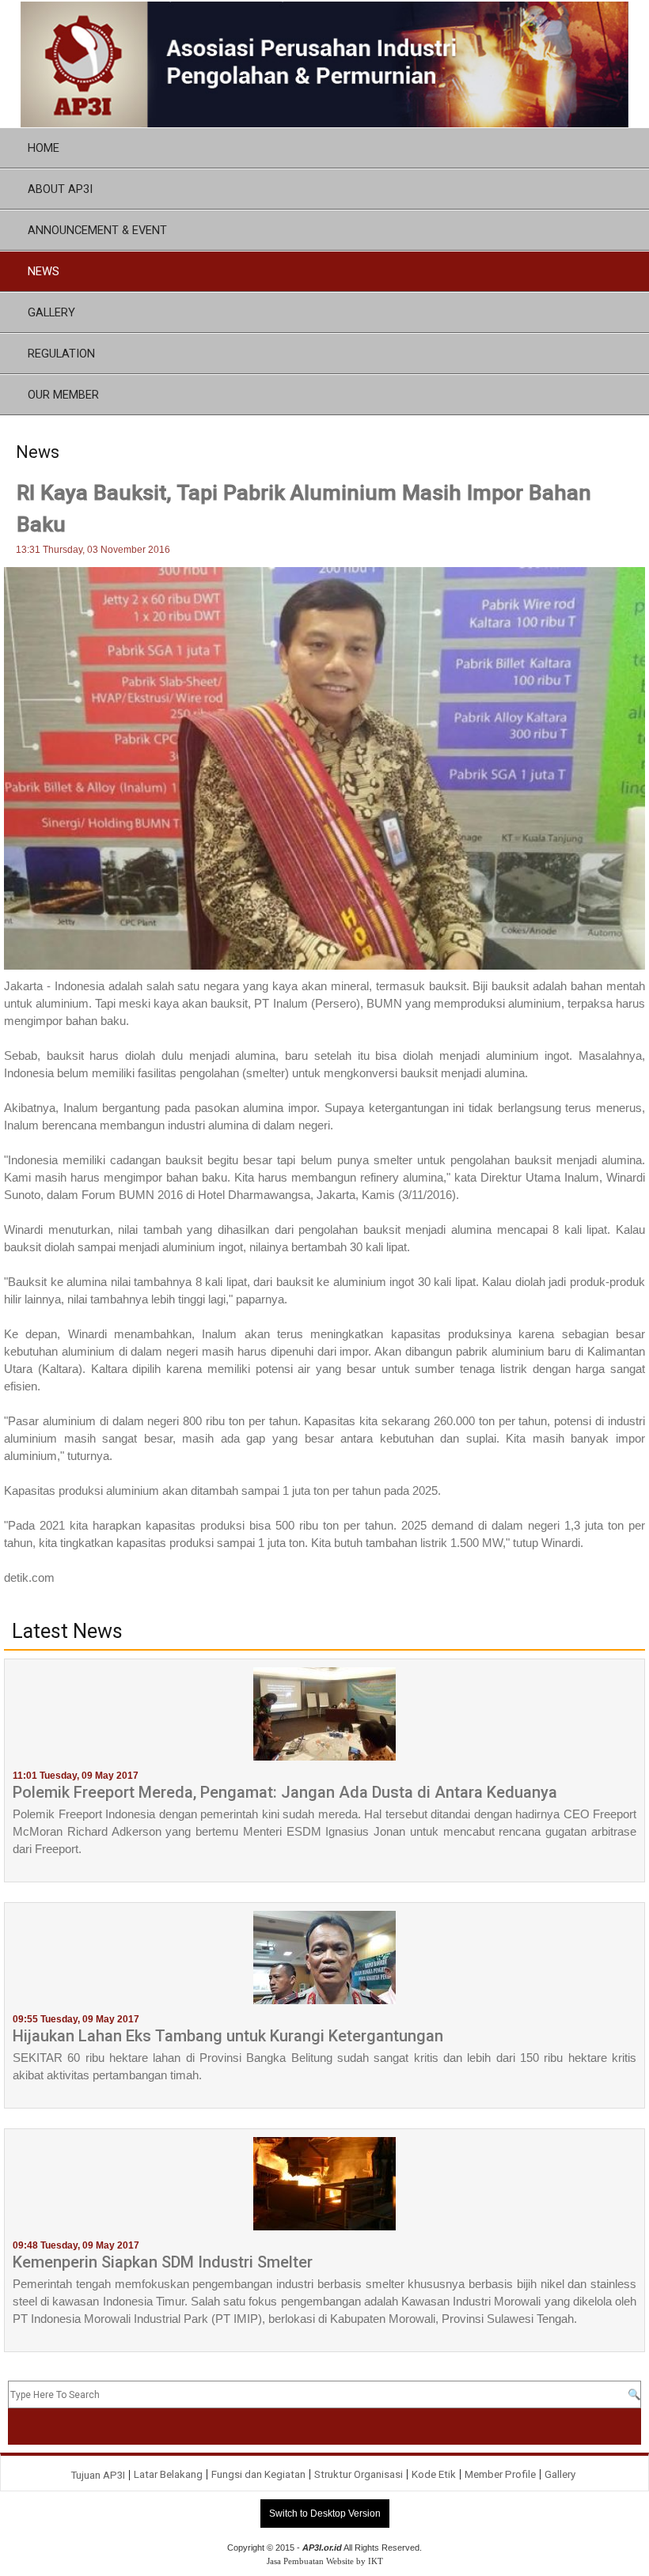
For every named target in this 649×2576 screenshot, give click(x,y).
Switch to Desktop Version (325, 2514)
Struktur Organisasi (359, 2474)
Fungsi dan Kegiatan (258, 2474)
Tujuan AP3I (98, 2475)
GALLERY (51, 312)
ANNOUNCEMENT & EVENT (97, 230)
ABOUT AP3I (60, 189)
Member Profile (500, 2474)
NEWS (44, 271)
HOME (44, 148)
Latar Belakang (168, 2474)
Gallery (560, 2474)
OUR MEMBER (63, 395)
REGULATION (61, 354)
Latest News (67, 1632)
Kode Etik (434, 2474)
